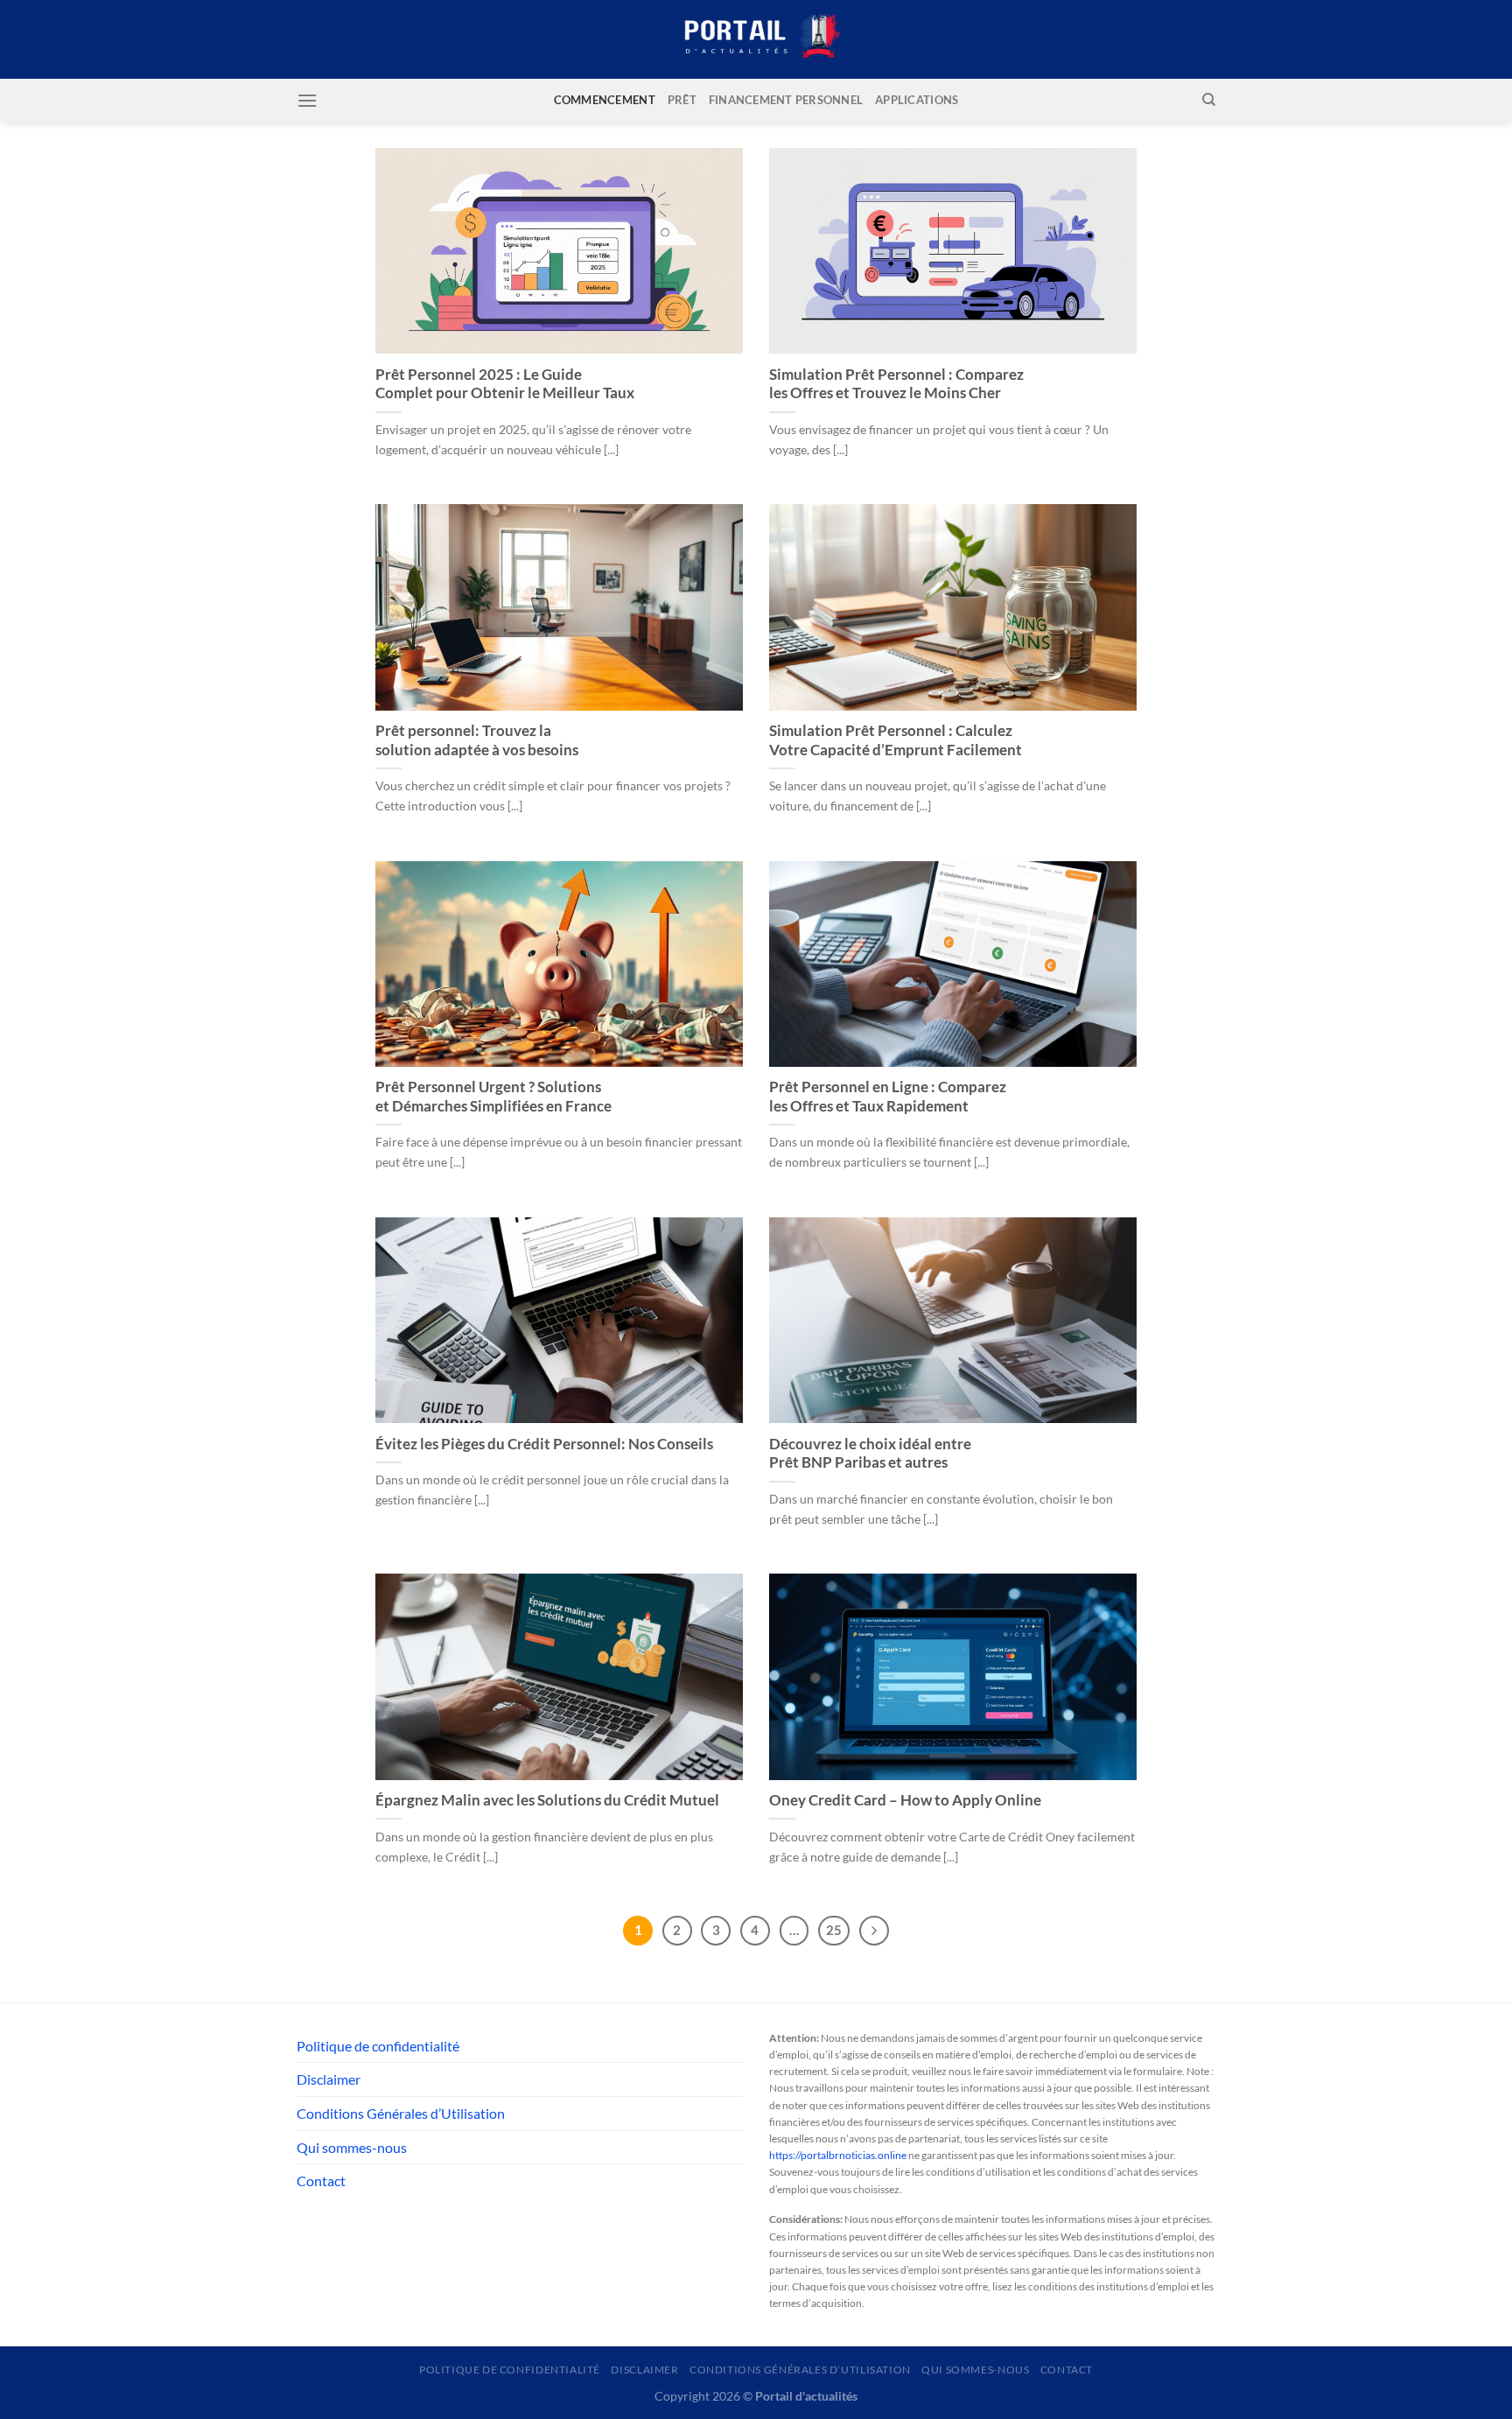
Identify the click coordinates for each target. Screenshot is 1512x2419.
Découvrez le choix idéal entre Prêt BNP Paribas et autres (870, 1454)
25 (834, 1930)
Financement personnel (786, 100)
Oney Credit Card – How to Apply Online (905, 1800)
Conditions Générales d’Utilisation (401, 2113)
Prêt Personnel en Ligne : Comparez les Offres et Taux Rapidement (888, 1097)
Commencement (605, 100)
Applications (917, 100)
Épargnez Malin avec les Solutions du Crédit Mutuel (547, 1800)
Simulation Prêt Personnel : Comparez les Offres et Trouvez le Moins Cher (896, 384)
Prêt (682, 100)
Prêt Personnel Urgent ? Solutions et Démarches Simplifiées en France (493, 1097)
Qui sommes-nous (352, 2147)
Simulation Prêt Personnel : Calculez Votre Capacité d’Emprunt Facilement (896, 740)
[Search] (1209, 100)
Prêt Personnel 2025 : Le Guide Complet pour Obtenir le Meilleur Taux (505, 384)
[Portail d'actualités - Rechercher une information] (756, 40)
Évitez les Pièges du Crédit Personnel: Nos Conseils (544, 1444)
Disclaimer (329, 2079)
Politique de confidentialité (378, 2046)
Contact (321, 2181)
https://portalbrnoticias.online (838, 2155)
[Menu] (307, 100)
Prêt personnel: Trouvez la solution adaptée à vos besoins (477, 740)
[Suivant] (874, 1931)
